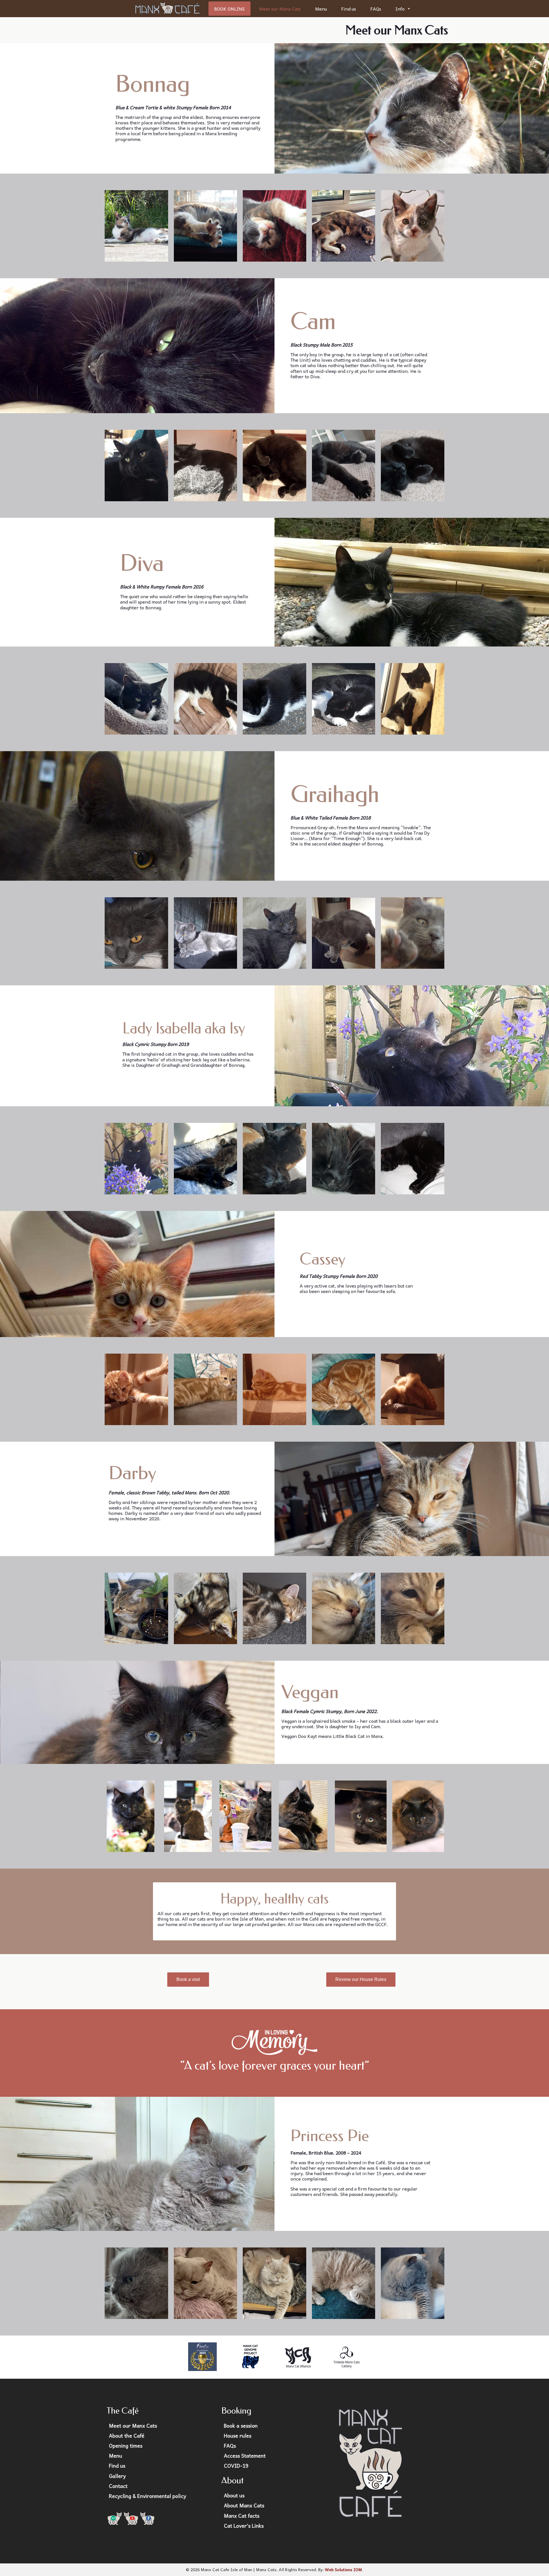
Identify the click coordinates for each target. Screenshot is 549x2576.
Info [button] (400, 9)
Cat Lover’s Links (244, 2526)
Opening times (126, 2446)
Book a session (241, 2426)
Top (535, 2562)
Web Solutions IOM (343, 2569)
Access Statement (245, 2456)
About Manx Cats (244, 2505)
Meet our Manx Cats (280, 9)
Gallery (117, 2476)
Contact (118, 2486)
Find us (349, 9)
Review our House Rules (361, 1979)
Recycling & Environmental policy (148, 2496)
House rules (238, 2436)
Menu (321, 9)
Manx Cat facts (242, 2516)
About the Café (127, 2436)
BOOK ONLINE (229, 9)
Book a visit (188, 1979)
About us (234, 2495)
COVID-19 (236, 2466)
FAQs (376, 9)
